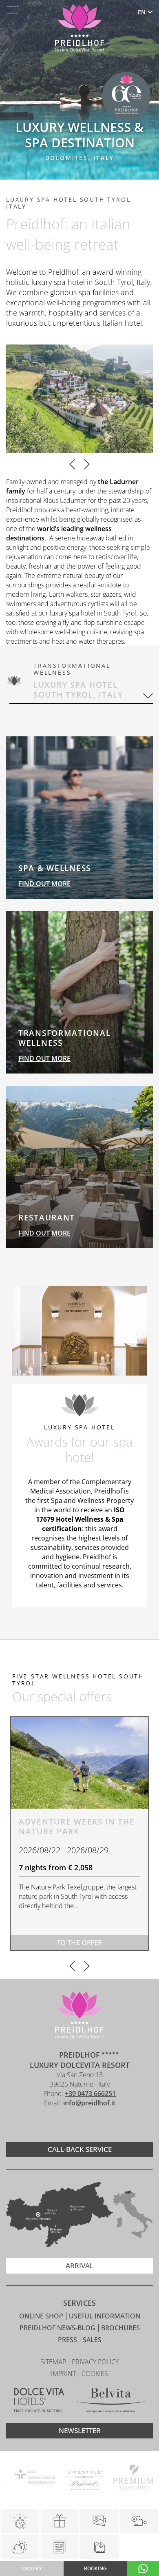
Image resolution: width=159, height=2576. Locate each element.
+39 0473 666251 (90, 2094)
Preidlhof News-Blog (58, 2328)
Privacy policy (95, 2362)
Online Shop (42, 2316)
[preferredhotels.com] (79, 2478)
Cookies (95, 2374)
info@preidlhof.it (89, 2103)
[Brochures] (60, 2547)
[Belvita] (111, 2401)
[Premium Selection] (128, 2478)
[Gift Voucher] (60, 2521)
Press (68, 2340)
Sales (92, 2340)
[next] (87, 465)
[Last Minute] (20, 2521)
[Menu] (12, 10)
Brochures (120, 2328)
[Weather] (20, 2547)
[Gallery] (99, 2521)
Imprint (64, 2374)
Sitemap (54, 2362)
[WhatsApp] (143, 2569)
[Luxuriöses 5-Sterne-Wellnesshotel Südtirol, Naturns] (67, 2125)
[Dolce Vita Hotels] (39, 2401)
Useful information (105, 2316)
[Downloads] (99, 2547)
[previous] (72, 465)
